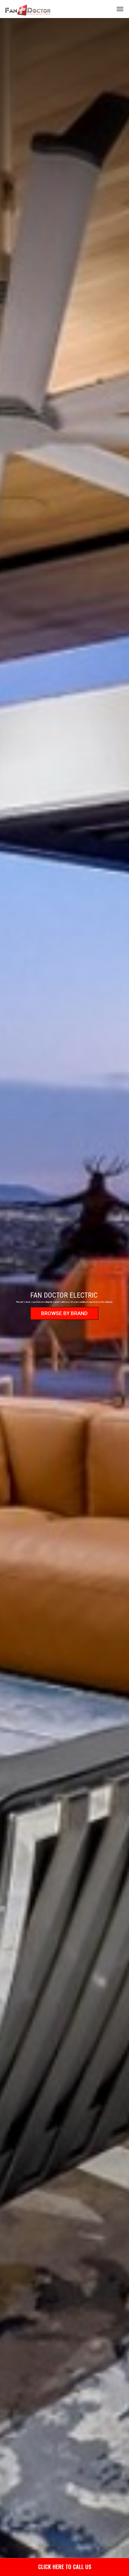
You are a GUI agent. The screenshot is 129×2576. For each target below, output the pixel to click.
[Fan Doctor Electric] (28, 9)
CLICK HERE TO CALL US (65, 2567)
